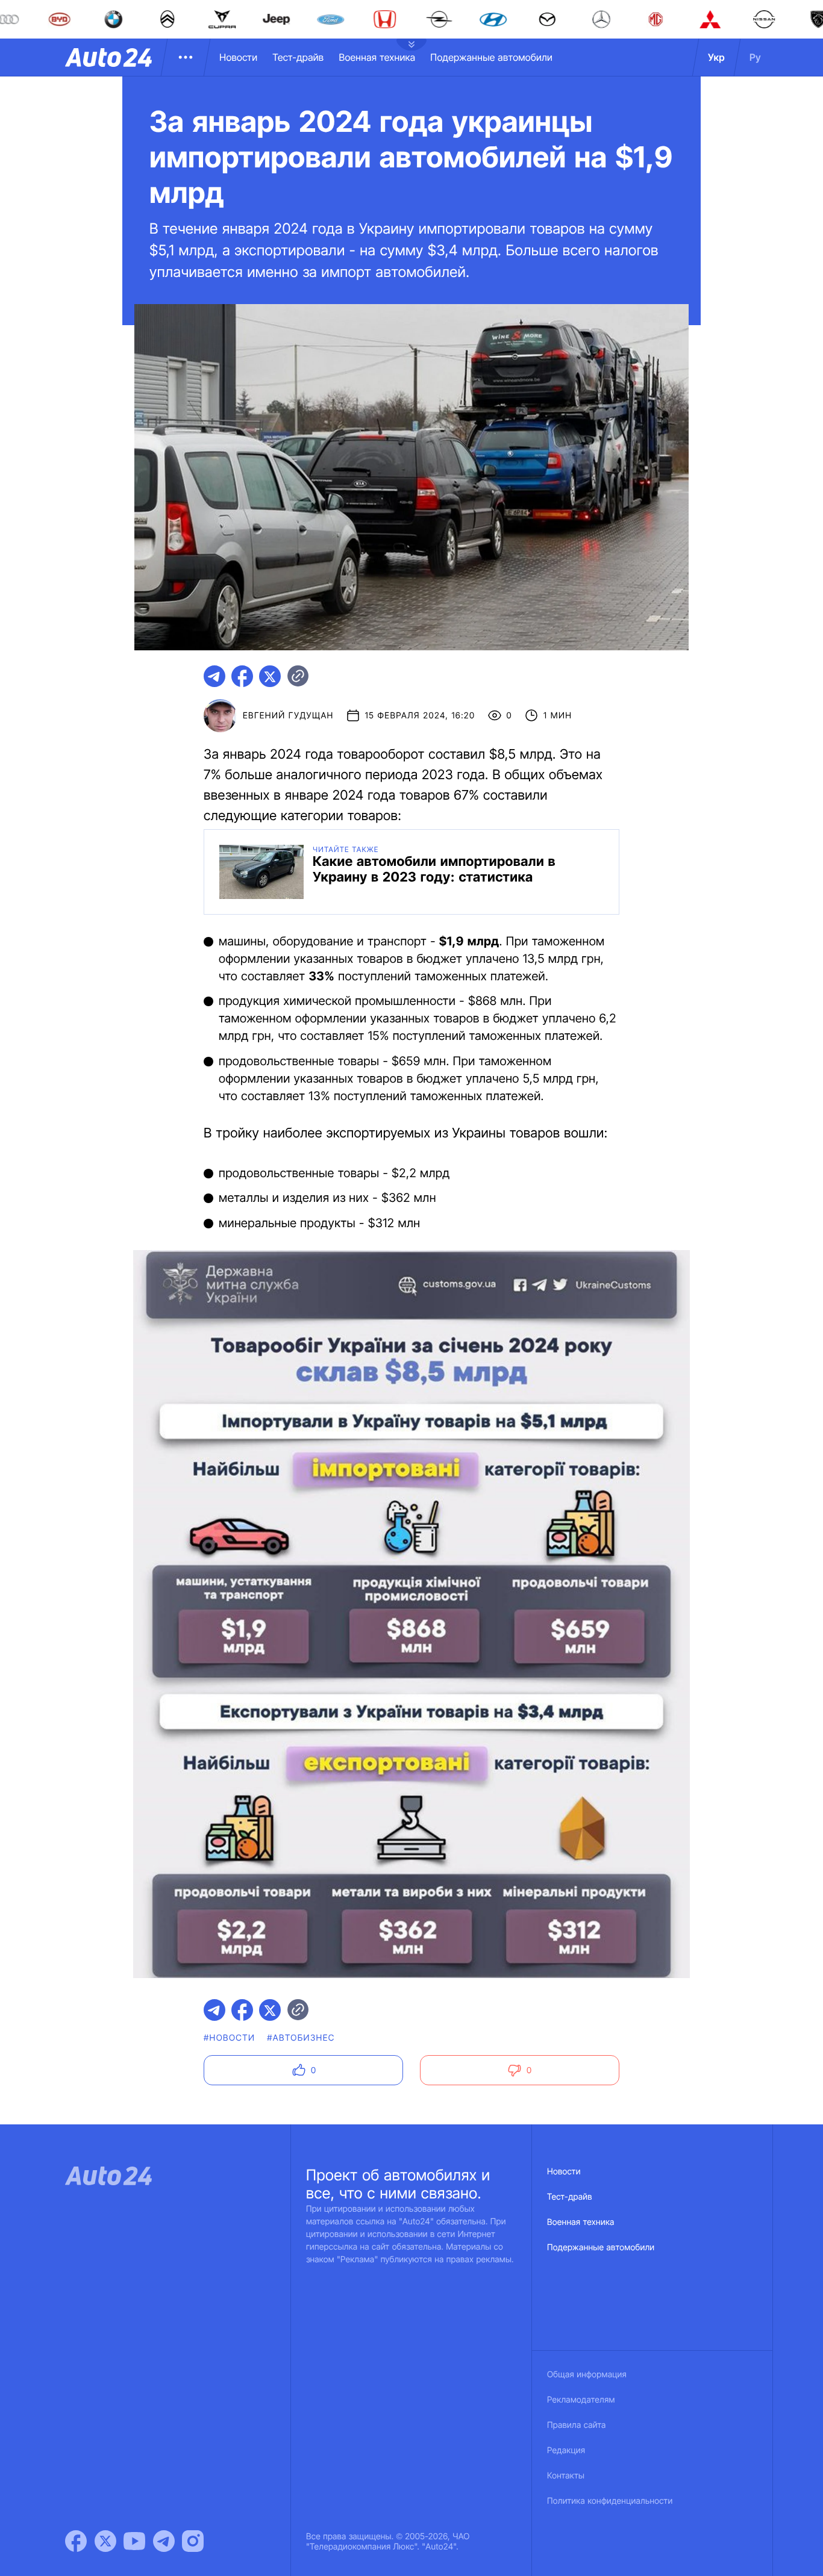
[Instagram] (193, 2541)
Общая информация (587, 2375)
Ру (755, 57)
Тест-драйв (298, 57)
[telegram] (214, 676)
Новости (238, 57)
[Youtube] (134, 2541)
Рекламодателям (581, 2400)
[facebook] (242, 676)
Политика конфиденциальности (610, 2501)
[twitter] (270, 676)
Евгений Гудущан (288, 716)
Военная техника (377, 57)
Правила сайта (577, 2425)
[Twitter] (105, 2541)
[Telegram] (164, 2541)
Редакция (566, 2450)
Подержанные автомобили (491, 57)
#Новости (229, 2038)
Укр (716, 57)
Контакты (566, 2476)
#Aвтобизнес (301, 2038)
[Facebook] (76, 2541)
